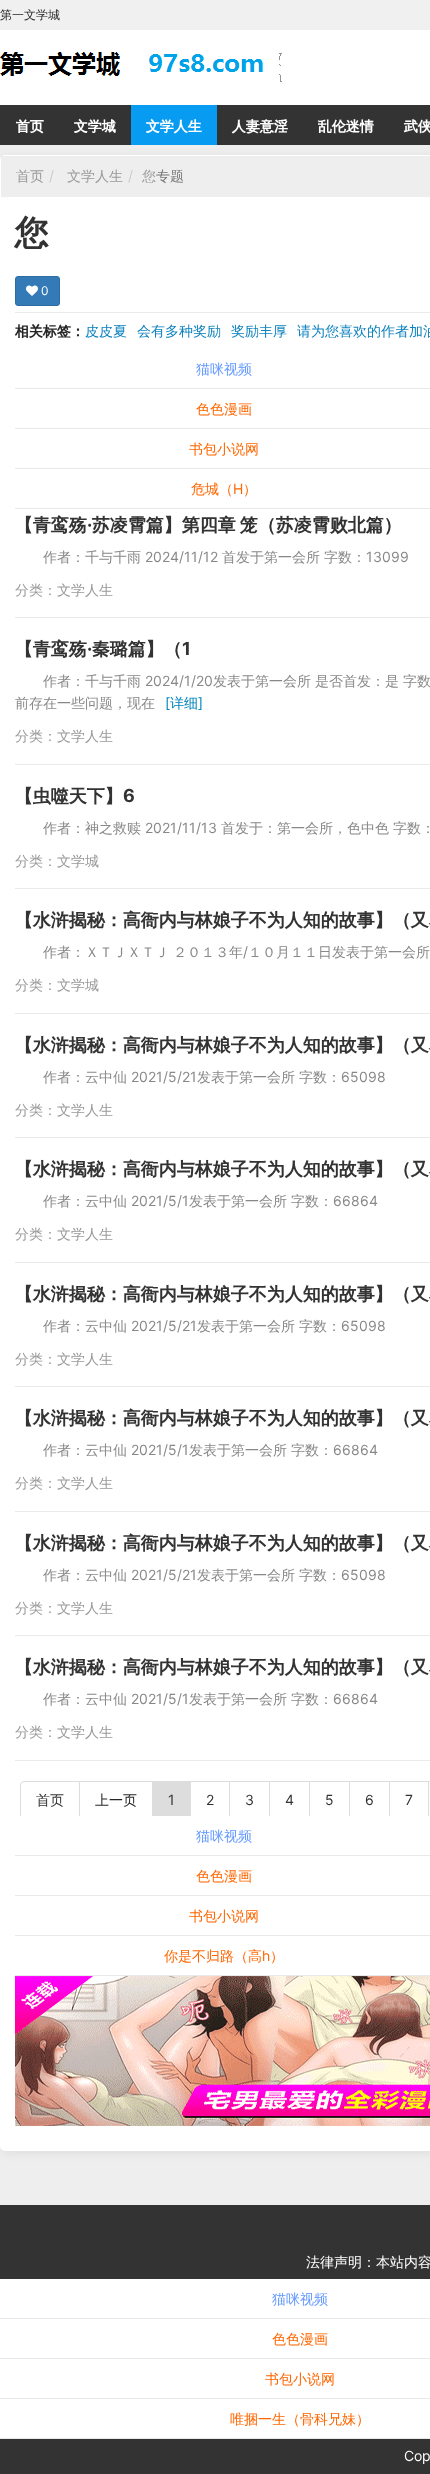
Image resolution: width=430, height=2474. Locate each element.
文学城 (95, 125)
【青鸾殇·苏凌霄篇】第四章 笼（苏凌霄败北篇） (208, 524)
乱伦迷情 (346, 125)
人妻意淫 (260, 125)
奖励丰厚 (259, 330)
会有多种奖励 (179, 330)
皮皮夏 (106, 330)
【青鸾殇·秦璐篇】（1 (103, 648)
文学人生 (174, 125)
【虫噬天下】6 (75, 795)
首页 (30, 125)
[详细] (184, 702)
